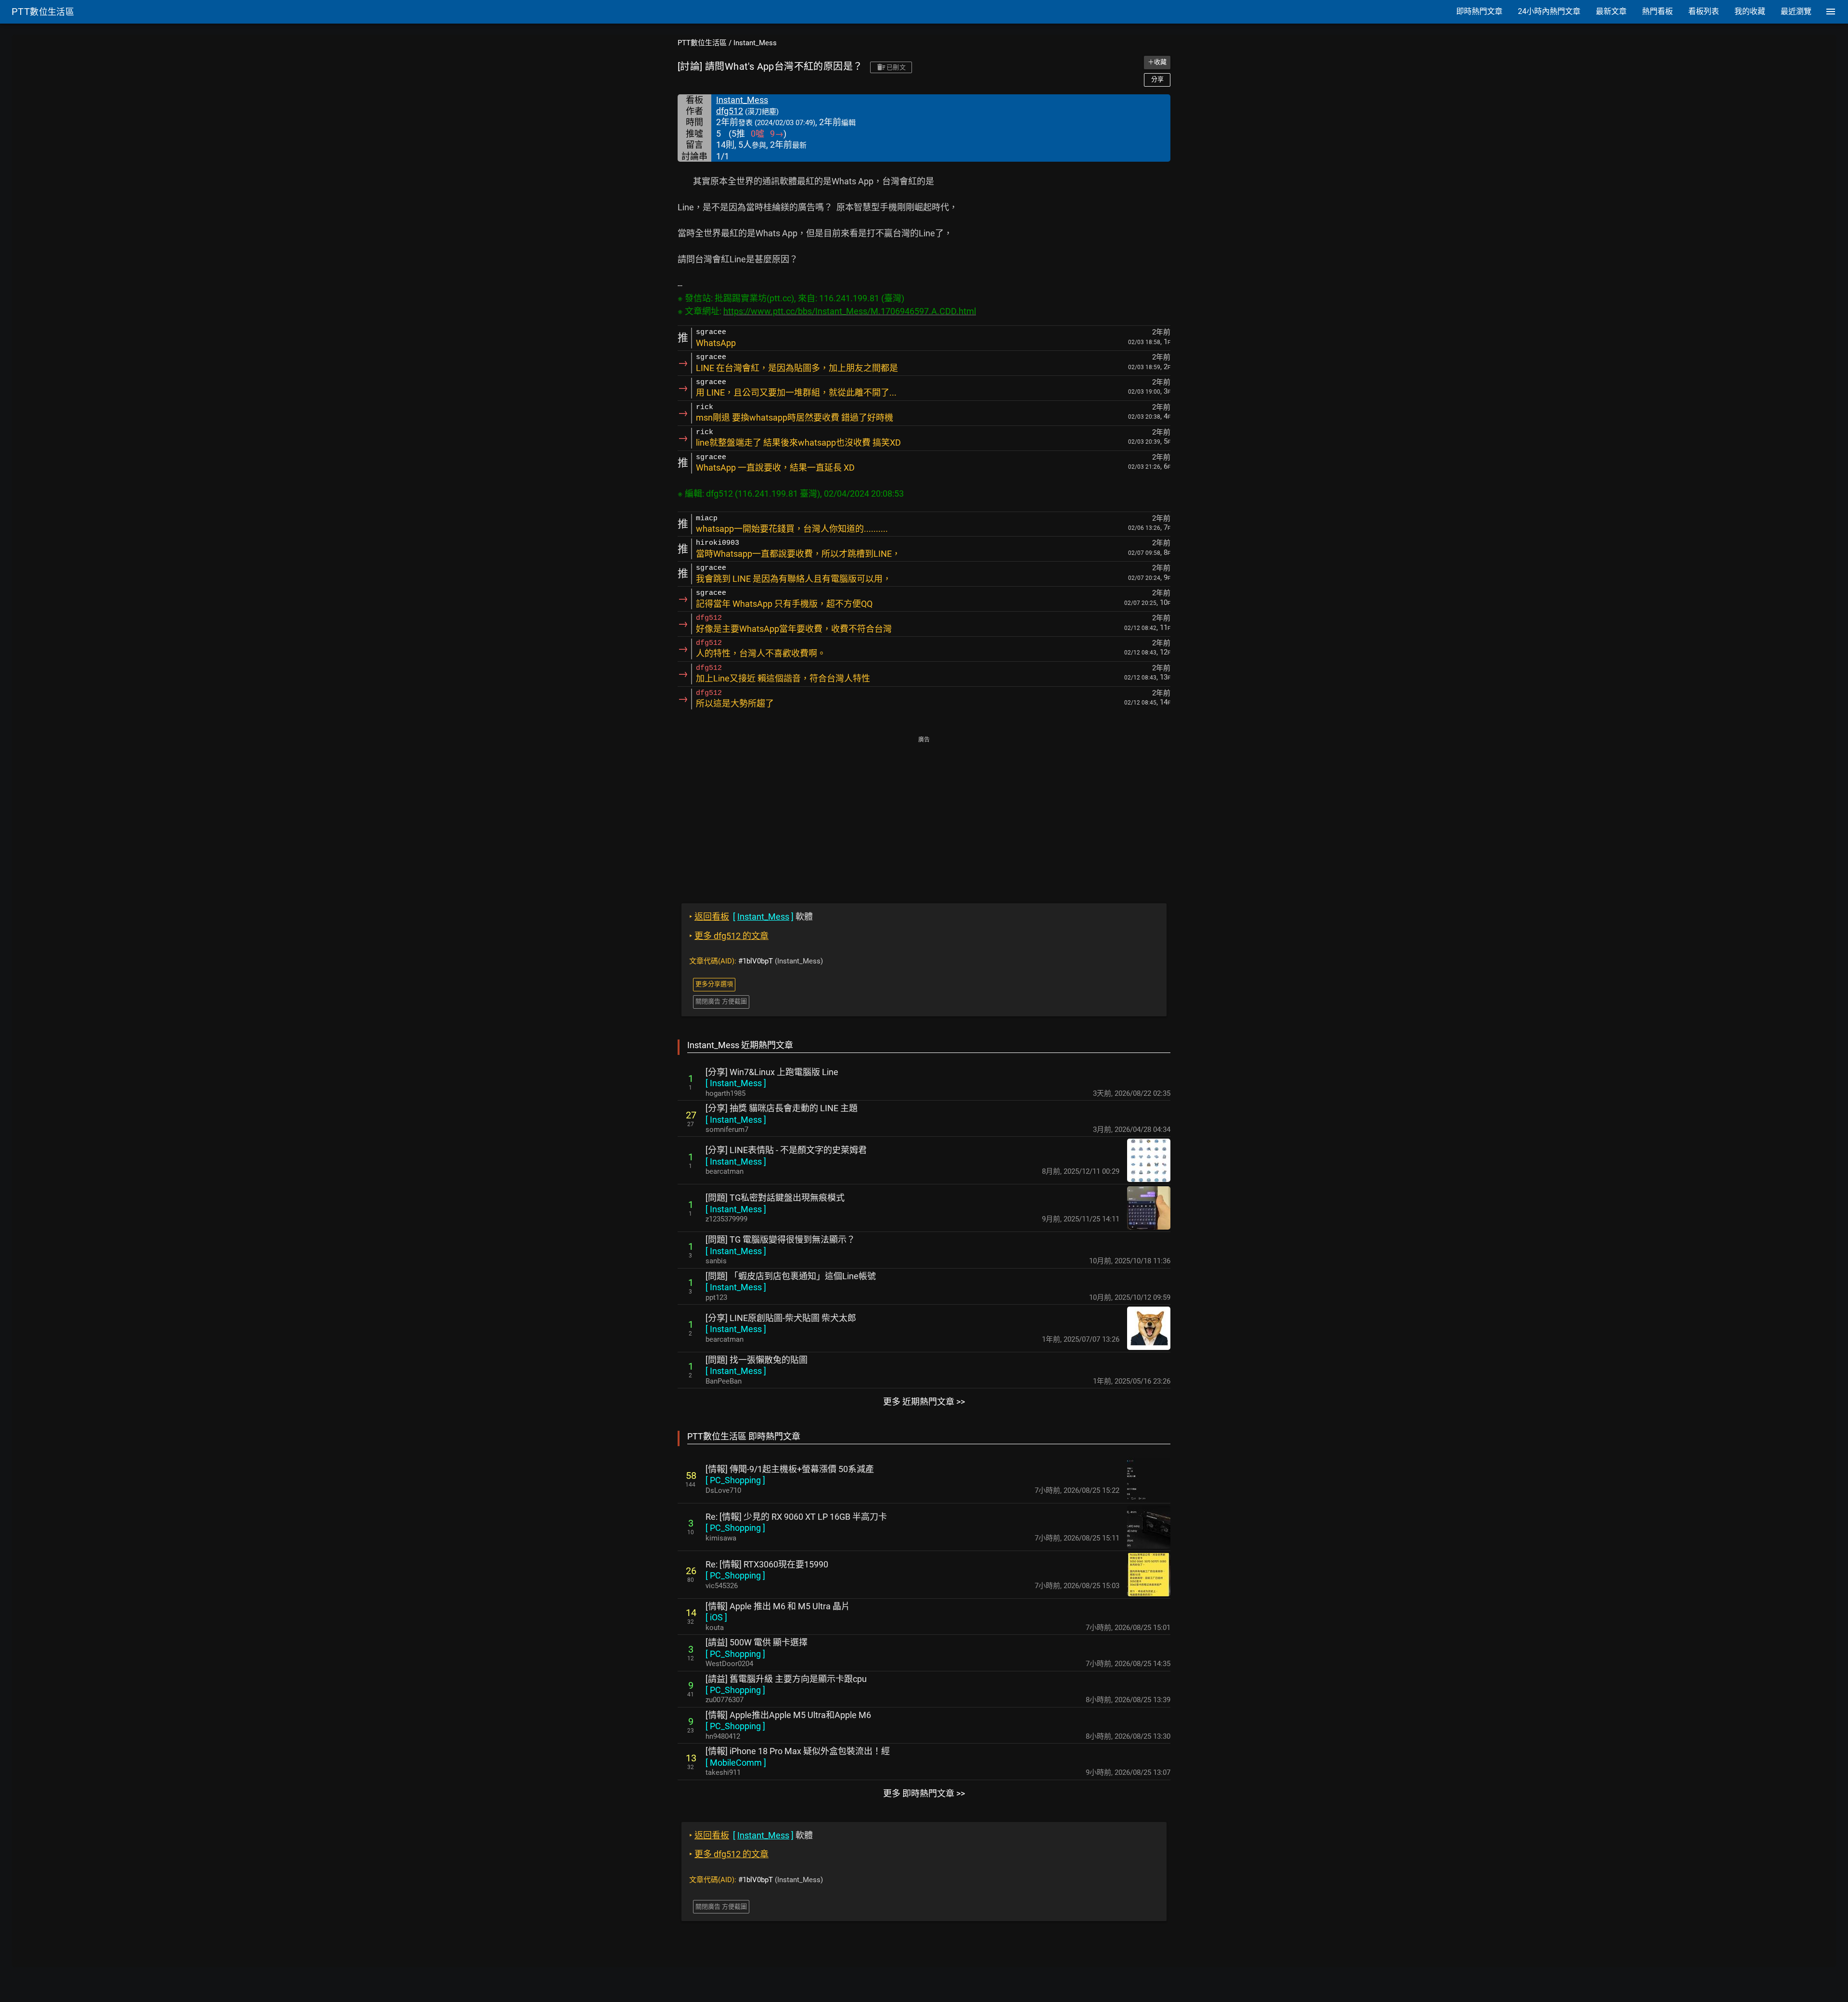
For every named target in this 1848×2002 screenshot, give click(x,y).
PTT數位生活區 (702, 43)
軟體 (751, 917)
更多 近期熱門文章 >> (924, 1402)
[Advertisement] (924, 813)
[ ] (736, 1083)
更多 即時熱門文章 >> (924, 1793)
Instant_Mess (755, 43)
